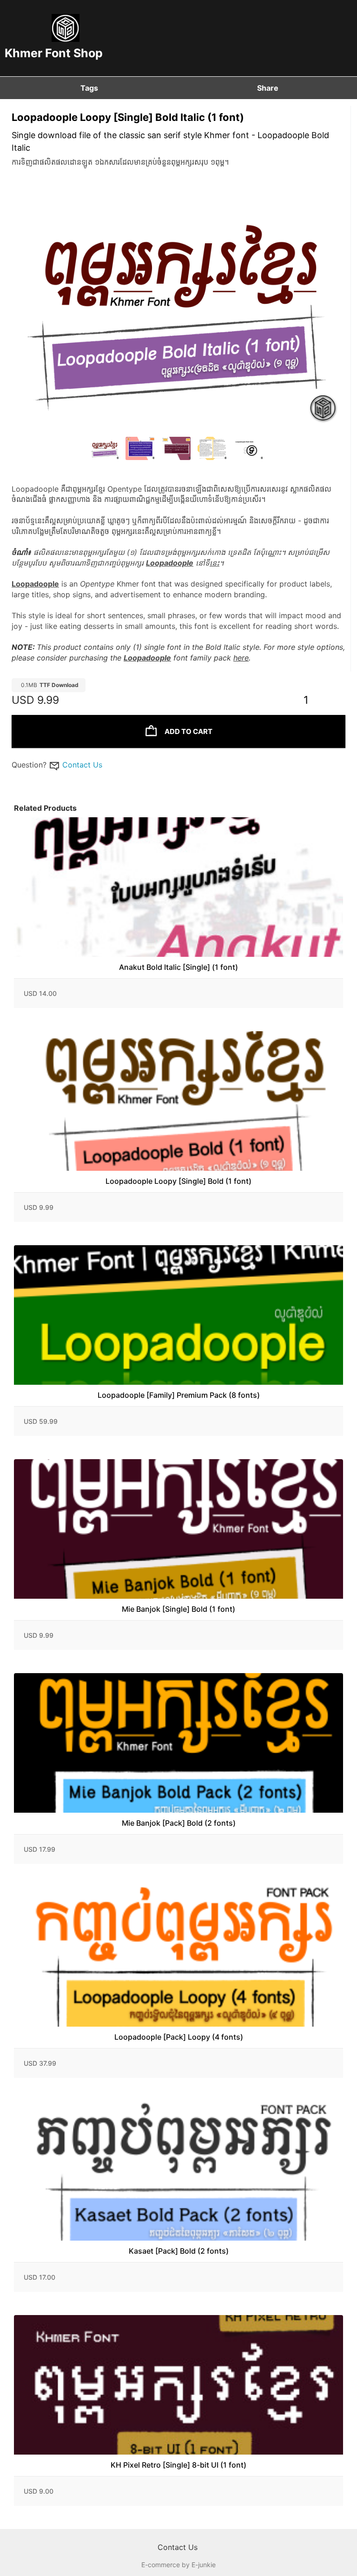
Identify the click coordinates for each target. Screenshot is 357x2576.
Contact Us (82, 765)
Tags (89, 88)
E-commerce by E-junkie (178, 2565)
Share (268, 88)
